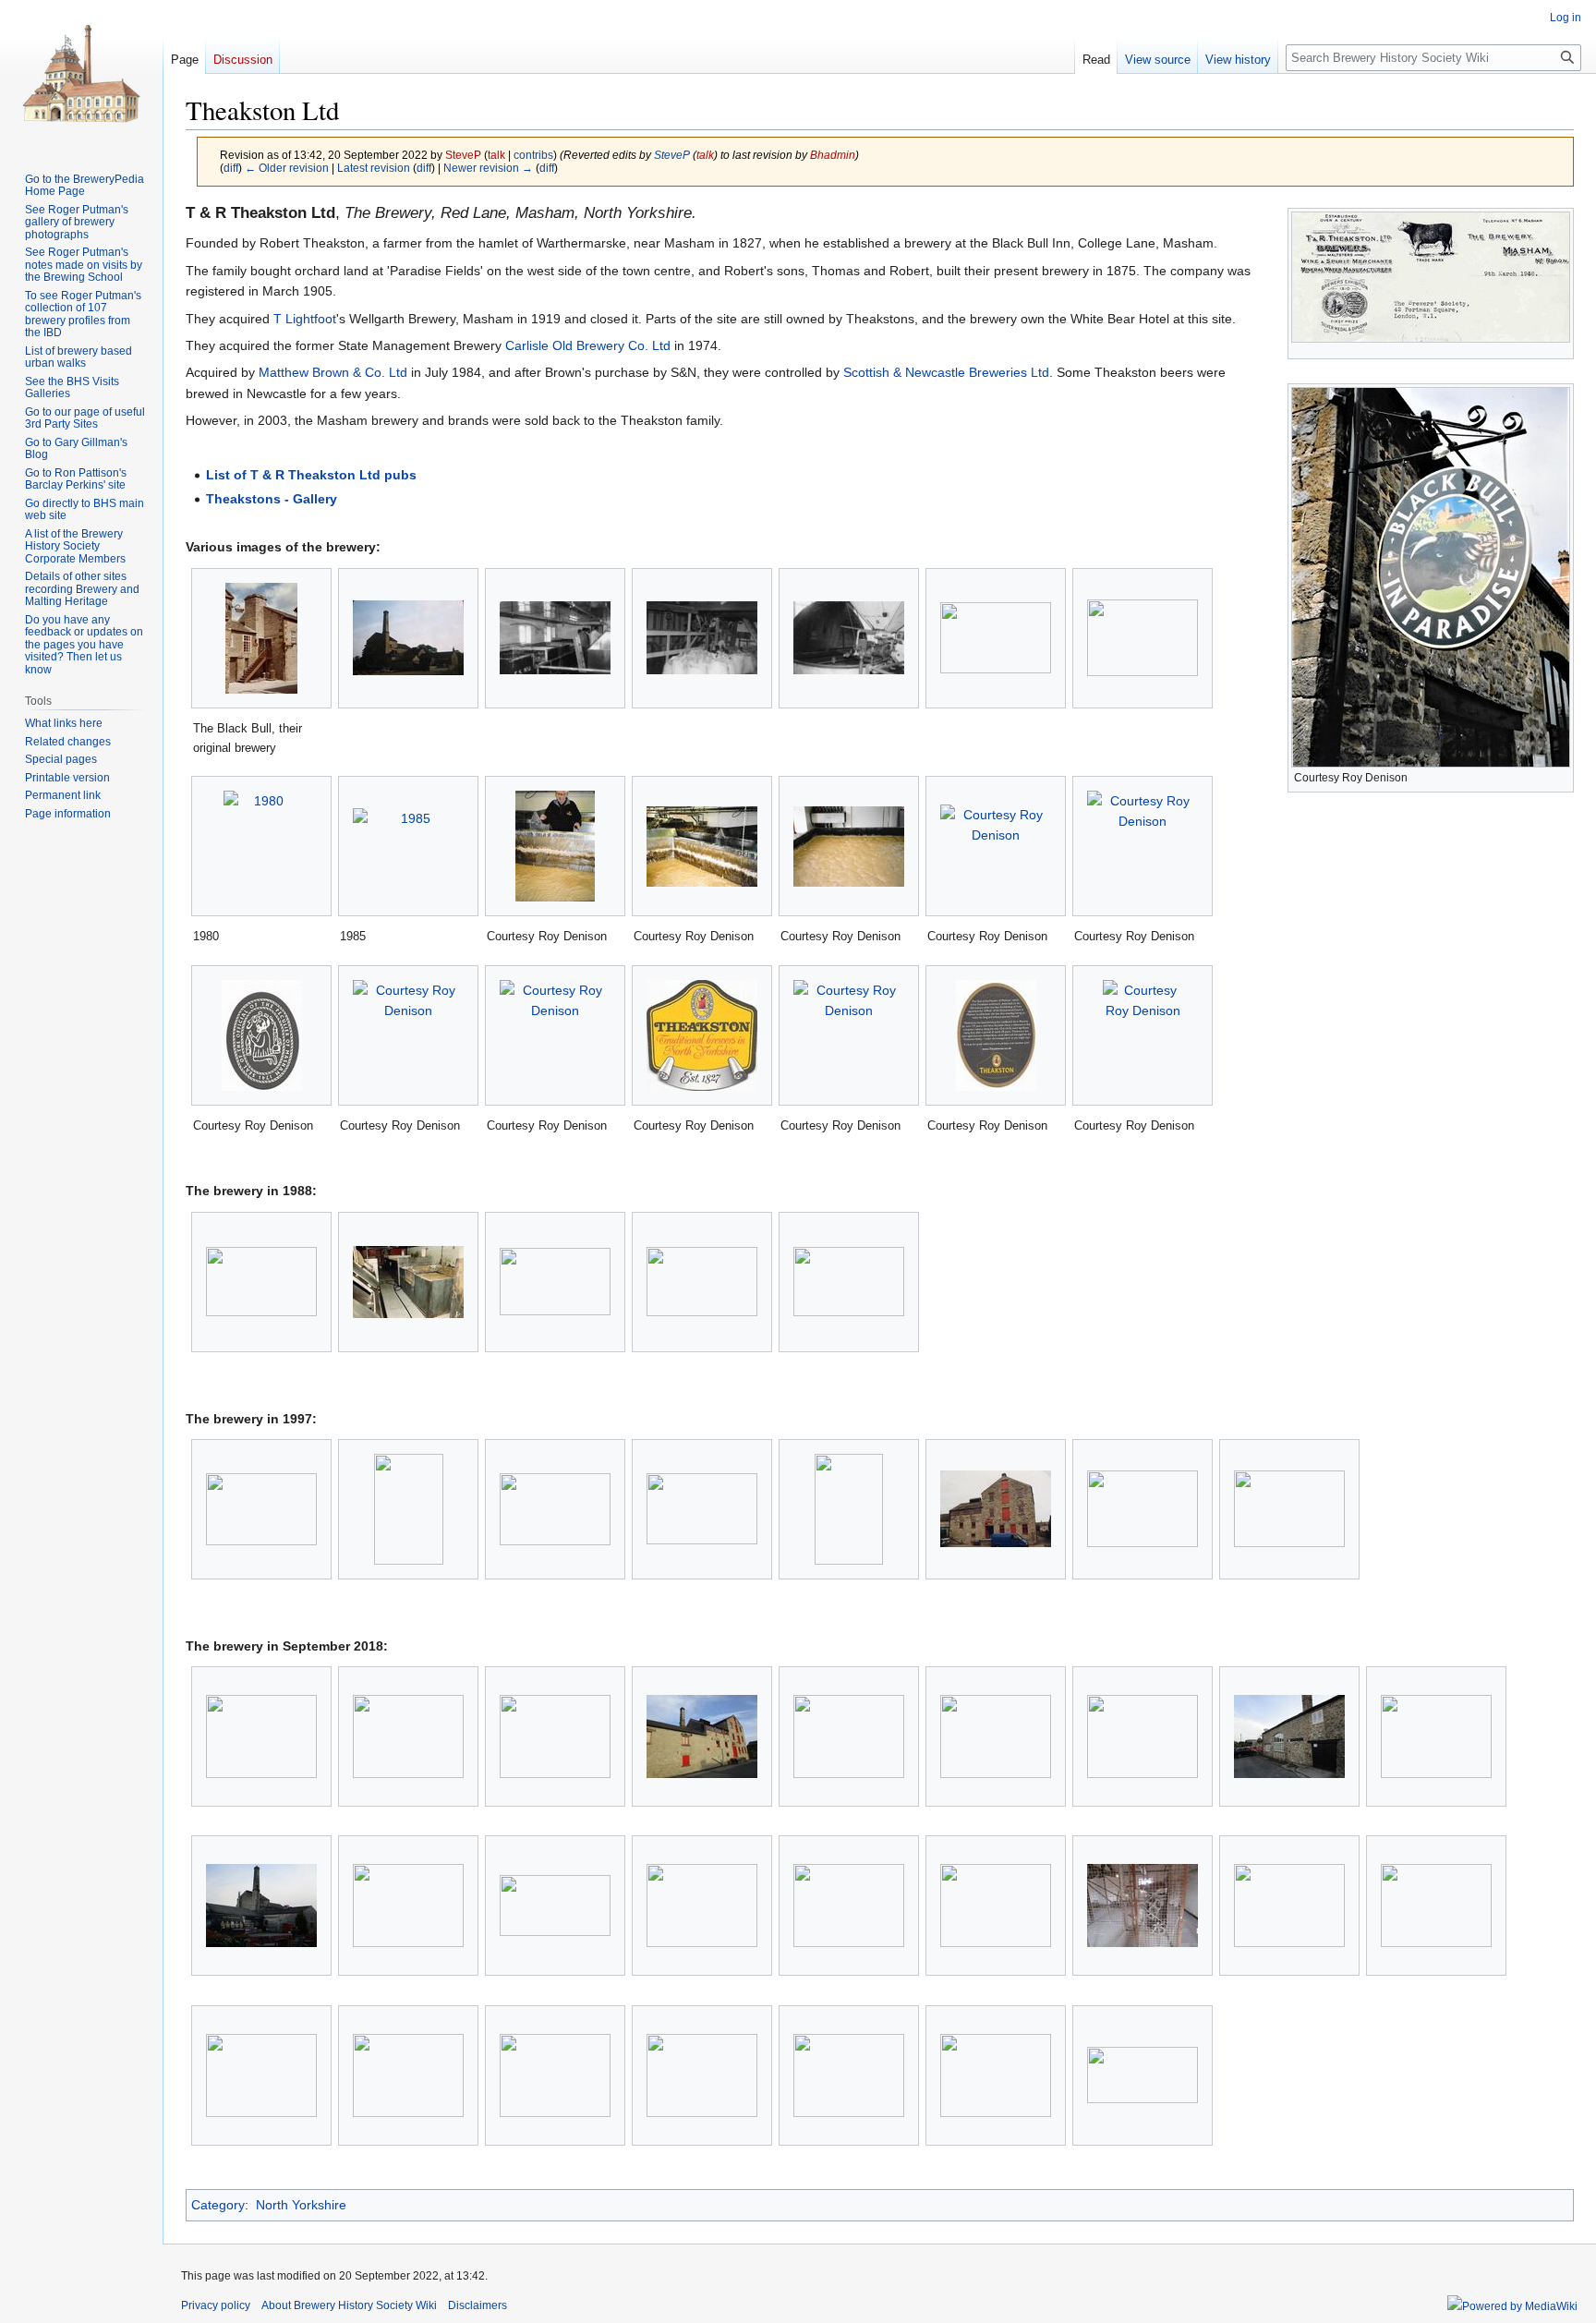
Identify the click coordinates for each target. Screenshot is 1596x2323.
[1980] (261, 846)
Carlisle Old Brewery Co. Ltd (588, 345)
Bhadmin (833, 155)
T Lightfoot (305, 319)
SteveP (672, 155)
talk (496, 155)
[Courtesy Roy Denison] (555, 846)
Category (218, 2205)
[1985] (408, 846)
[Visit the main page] (81, 74)
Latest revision (374, 168)
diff (231, 168)
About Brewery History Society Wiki (349, 2305)
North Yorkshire (301, 2205)
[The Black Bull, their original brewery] (261, 638)
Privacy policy (216, 2305)
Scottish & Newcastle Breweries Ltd (946, 372)
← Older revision (287, 168)
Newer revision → (488, 168)
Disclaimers (478, 2305)
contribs (533, 155)
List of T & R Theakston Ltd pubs (311, 475)
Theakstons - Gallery (272, 499)
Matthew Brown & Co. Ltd (333, 372)
